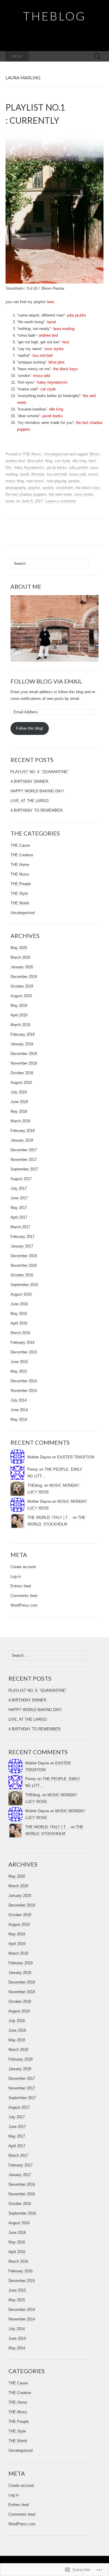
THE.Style (19, 893)
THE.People (21, 884)
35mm (94, 454)
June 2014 (19, 1410)
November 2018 (24, 1063)
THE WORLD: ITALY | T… (49, 1517)
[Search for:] (97, 56)
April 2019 (19, 1015)
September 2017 (24, 1169)
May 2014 (19, 1419)
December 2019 (24, 977)
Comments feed (24, 1596)
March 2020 (20, 957)
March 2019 (20, 1025)
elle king (56, 409)
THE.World (20, 903)
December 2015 (24, 1352)
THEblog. (35, 1485)
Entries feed (21, 1586)
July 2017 (19, 1188)
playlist (34, 488)
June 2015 (19, 1362)
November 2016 (24, 1265)
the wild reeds (60, 494)
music (93, 474)
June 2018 (19, 1102)
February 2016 (23, 1342)
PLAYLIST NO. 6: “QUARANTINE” (40, 772)
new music (35, 481)
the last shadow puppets (26, 494)
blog (49, 461)
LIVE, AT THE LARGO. (30, 801)
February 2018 (23, 1131)
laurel (51, 322)
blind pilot (57, 362)
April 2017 (19, 1217)
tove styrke (54, 349)
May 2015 (19, 1371)
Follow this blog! (30, 728)
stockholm (65, 488)
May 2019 (19, 1005)
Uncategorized (56, 454)
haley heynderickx (52, 382)
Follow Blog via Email (46, 681)
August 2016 (21, 1294)
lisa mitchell (43, 355)
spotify (48, 488)
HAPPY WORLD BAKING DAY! (37, 791)
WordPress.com (24, 1605)
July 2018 (19, 1092)
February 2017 (23, 1237)
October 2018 (22, 1073)
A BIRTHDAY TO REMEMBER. (37, 810)
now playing (56, 481)
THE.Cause (20, 845)
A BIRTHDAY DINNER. (30, 781)
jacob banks (53, 416)
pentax (74, 481)
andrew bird (48, 335)
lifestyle (38, 474)
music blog (15, 481)
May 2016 (19, 1314)
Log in (16, 1576)
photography (16, 488)
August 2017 (21, 1179)
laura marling (64, 329)
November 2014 (24, 1391)
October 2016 (22, 1275)
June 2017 (19, 1198)
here (50, 302)
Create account (23, 1567)
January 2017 (22, 1246)
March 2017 (20, 1227)
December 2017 (24, 1150)
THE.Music (32, 454)
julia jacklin (76, 315)
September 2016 (24, 1285)
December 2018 (24, 1054)
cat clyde (48, 389)
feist (66, 342)
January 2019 (22, 1044)
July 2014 (19, 1400)
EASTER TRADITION (76, 1457)
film (9, 468)
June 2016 (19, 1304)
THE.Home (20, 865)
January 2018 (22, 1140)
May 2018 (19, 1111)
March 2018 (20, 1121)
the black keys (66, 369)
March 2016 (20, 1333)
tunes (10, 501)
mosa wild (42, 376)
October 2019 (22, 986)
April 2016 (19, 1323)
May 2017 (19, 1208)
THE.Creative (22, 855)
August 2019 (21, 996)
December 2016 (24, 1256)
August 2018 (21, 1082)
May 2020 (19, 948)
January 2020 (22, 967)
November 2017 (24, 1159)
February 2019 (23, 1034)
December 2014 (24, 1381)
